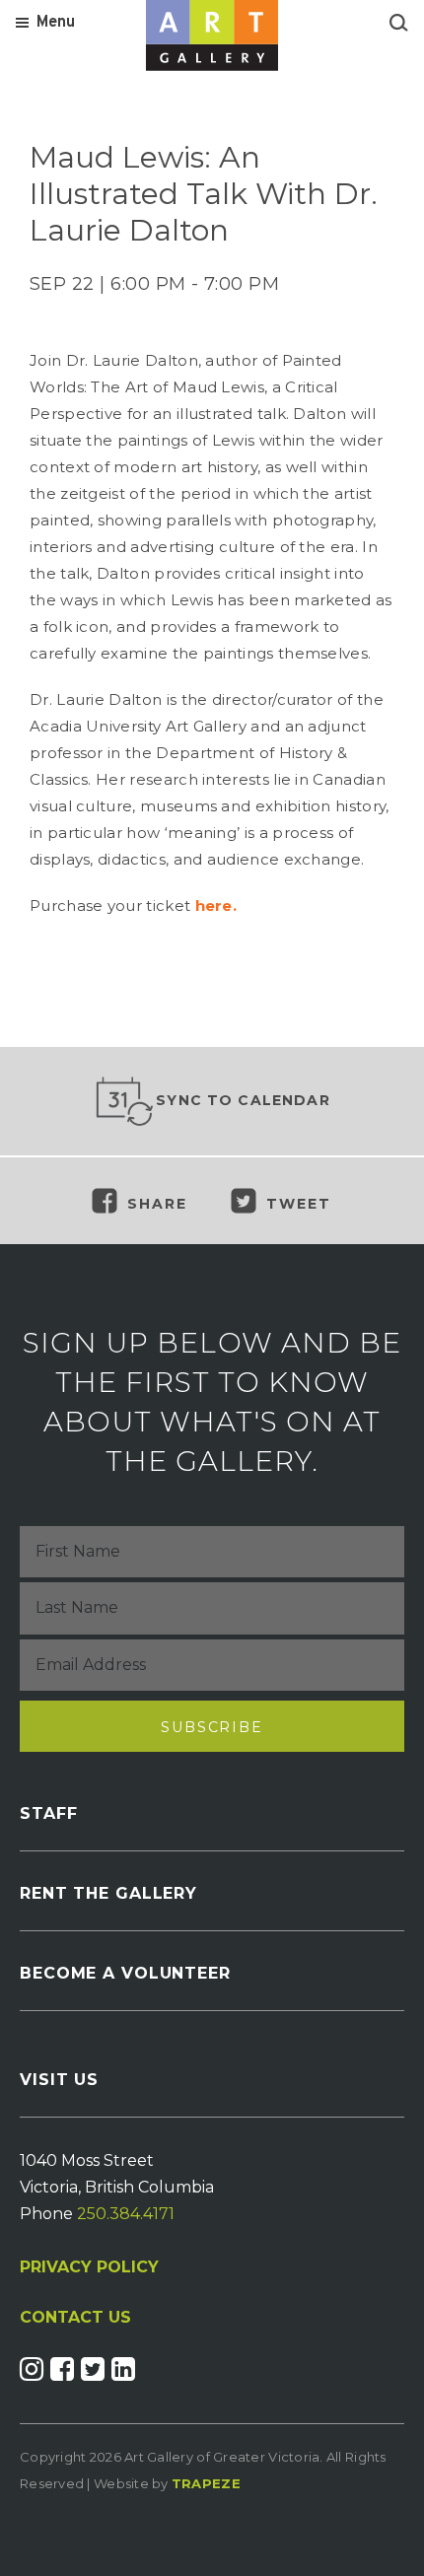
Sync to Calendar (243, 1100)
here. (216, 905)
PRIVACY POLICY (89, 2267)
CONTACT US (75, 2318)
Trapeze (206, 2483)
